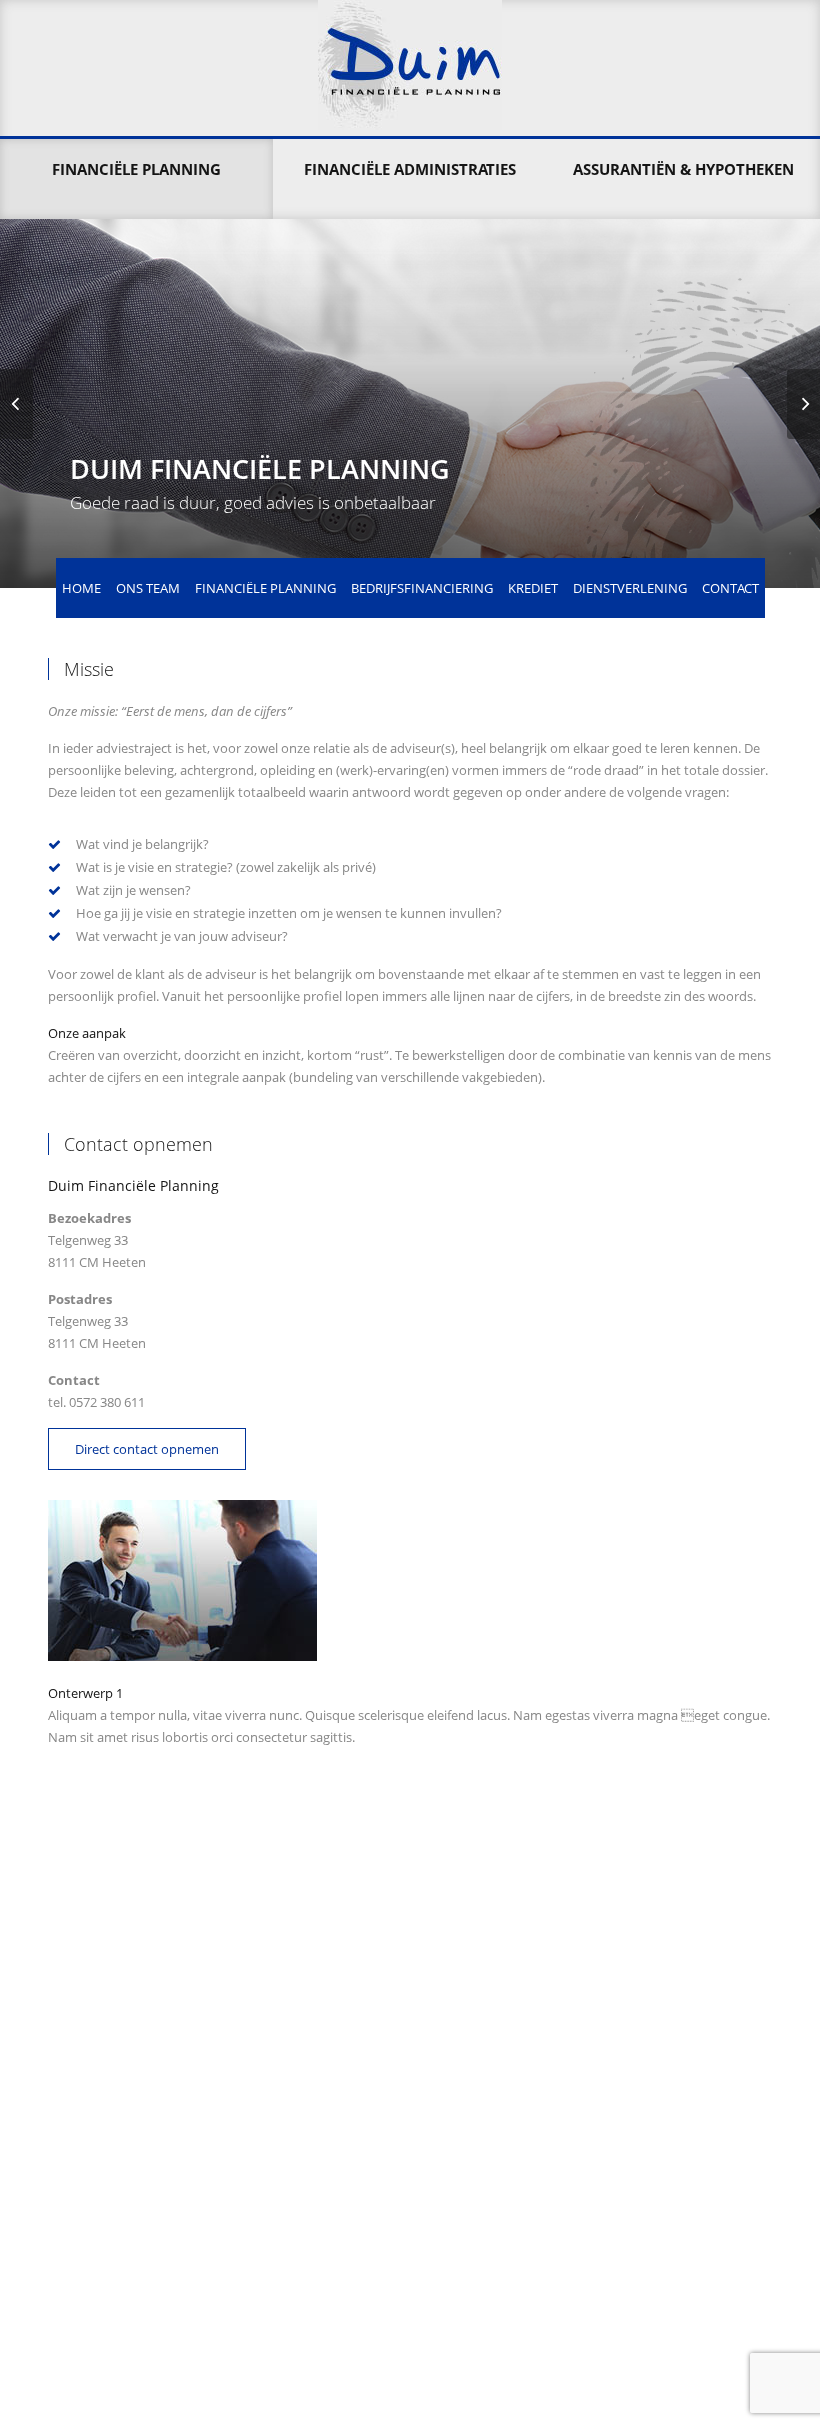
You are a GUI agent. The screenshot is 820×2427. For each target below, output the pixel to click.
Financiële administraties (410, 169)
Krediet (533, 588)
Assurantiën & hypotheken (683, 169)
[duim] (410, 68)
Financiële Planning (265, 588)
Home (81, 588)
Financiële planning (136, 169)
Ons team (148, 588)
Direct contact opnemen (147, 1449)
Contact (730, 588)
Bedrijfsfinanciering (422, 588)
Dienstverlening (630, 588)
